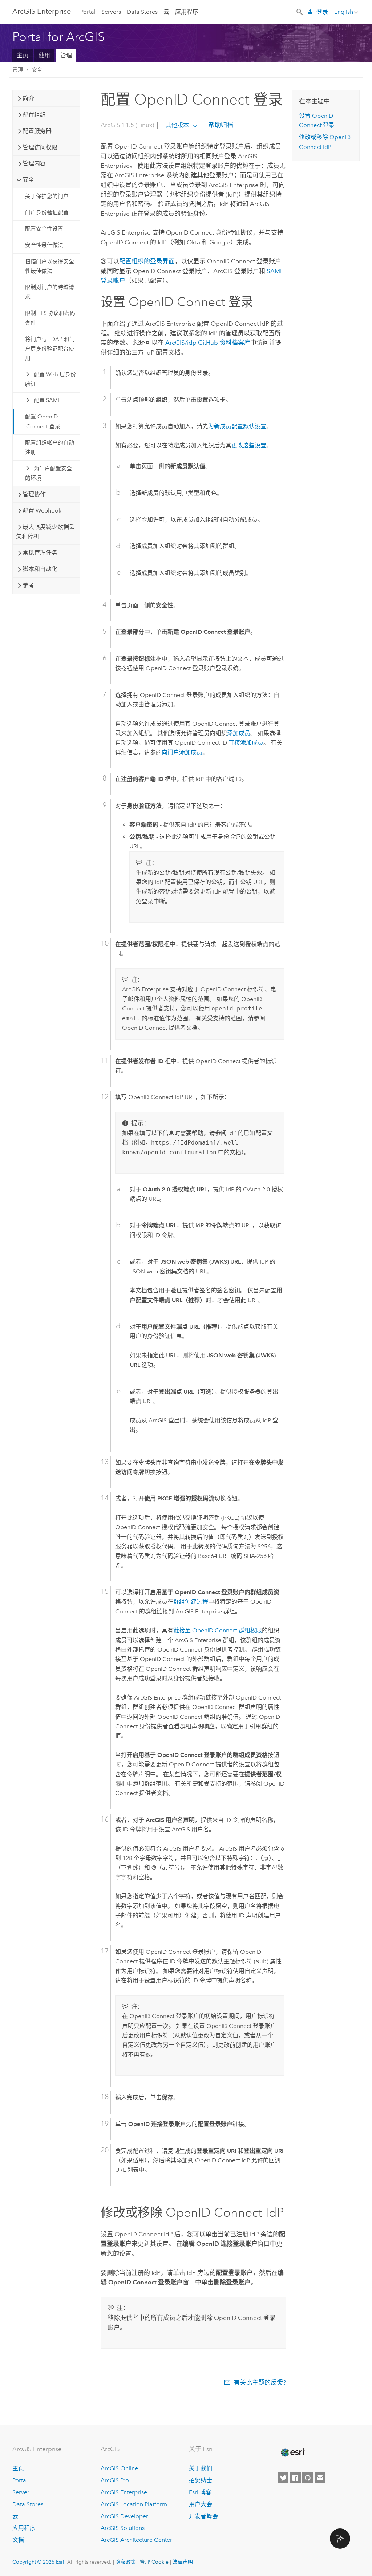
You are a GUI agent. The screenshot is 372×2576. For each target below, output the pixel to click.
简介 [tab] (28, 98)
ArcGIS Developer (124, 2516)
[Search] (300, 11)
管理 (66, 55)
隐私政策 (126, 2562)
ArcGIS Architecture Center (136, 2540)
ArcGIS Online (119, 2468)
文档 (18, 2540)
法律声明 (183, 2562)
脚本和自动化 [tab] (40, 569)
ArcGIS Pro (115, 2480)
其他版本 (177, 125)
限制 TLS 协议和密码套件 (50, 318)
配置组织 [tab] (34, 115)
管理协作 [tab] (34, 494)
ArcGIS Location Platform (134, 2504)
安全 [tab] (28, 180)
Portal (88, 12)
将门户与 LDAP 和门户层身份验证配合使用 (50, 349)
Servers (111, 12)
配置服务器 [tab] (37, 131)
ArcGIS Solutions (123, 2528)
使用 (44, 55)
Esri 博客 (200, 2492)
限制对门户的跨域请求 (50, 292)
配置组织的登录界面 (147, 261)
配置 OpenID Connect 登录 (43, 421)
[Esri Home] (292, 2453)
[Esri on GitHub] (308, 2478)
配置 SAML (47, 400)
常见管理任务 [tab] (40, 553)
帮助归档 (220, 125)
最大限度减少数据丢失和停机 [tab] (45, 532)
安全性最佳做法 (44, 245)
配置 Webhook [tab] (42, 511)
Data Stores (142, 12)
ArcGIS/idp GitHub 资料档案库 (208, 343)
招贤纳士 (201, 2480)
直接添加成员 (246, 743)
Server (21, 2492)
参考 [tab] (28, 585)
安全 (37, 70)
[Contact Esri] (320, 2478)
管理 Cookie (154, 2562)
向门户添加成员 (182, 752)
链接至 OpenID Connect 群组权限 (218, 1630)
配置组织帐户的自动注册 (50, 447)
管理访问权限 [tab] (40, 147)
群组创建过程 (191, 1602)
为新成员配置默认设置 (237, 426)
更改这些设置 (249, 445)
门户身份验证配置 (47, 212)
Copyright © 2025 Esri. (39, 2562)
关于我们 (201, 2468)
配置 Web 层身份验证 (50, 379)
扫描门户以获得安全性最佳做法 (50, 266)
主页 (23, 55)
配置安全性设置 (44, 229)
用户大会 (201, 2504)
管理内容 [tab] (34, 163)
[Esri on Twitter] (283, 2478)
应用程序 (187, 12)
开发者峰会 (203, 2516)
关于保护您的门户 (47, 196)
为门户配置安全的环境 (48, 473)
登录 (322, 12)
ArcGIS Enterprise (42, 11)
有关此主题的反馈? (260, 2382)
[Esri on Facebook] (295, 2478)
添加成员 (239, 733)
